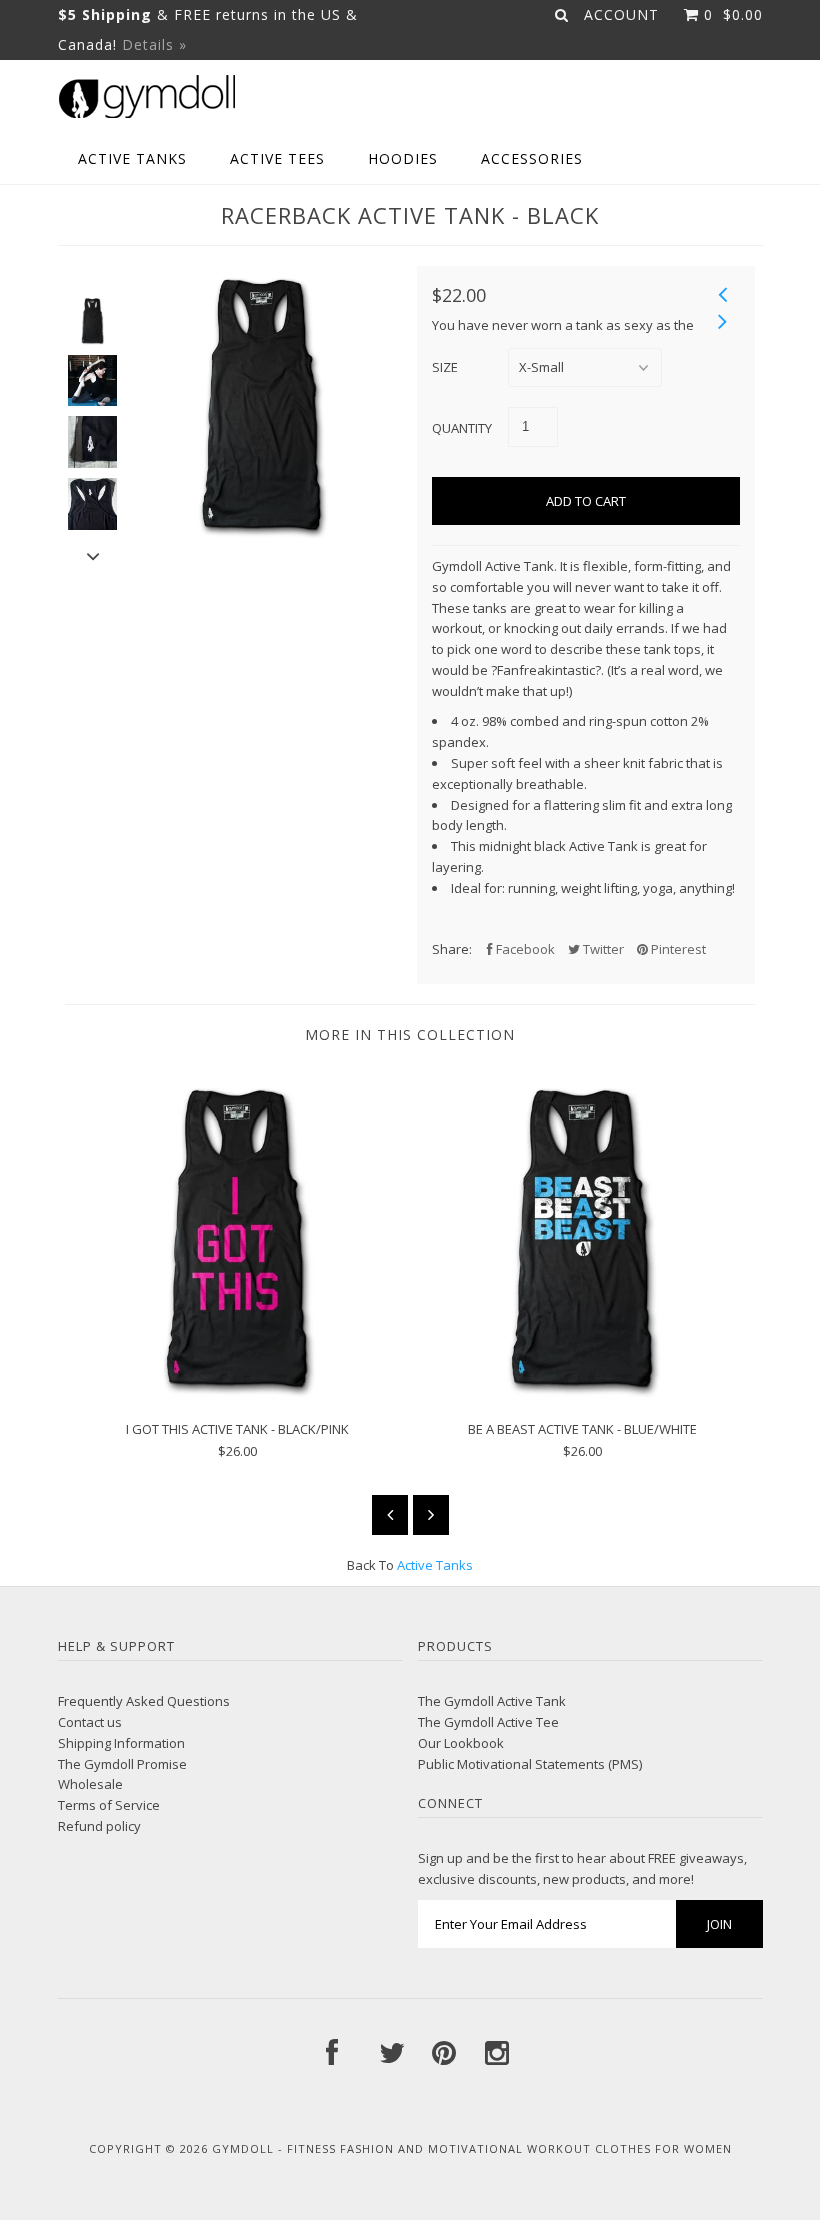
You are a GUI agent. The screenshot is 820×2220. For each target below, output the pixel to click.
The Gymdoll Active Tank (492, 1701)
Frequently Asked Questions (144, 1701)
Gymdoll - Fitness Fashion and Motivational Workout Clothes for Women (472, 2148)
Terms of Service (109, 1805)
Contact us (90, 1722)
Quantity (462, 428)
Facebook (524, 949)
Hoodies (403, 158)
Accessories (532, 158)
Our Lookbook (461, 1743)
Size (445, 367)
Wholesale (90, 1784)
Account (621, 14)
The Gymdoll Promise (122, 1764)
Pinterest (677, 949)
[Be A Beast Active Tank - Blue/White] (582, 1394)
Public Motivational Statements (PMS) (530, 1764)
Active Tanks (132, 158)
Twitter (602, 949)
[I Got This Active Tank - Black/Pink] (237, 1394)
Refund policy (99, 1826)
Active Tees (277, 158)
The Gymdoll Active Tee (488, 1722)
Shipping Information (121, 1743)
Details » (154, 44)
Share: (452, 949)
